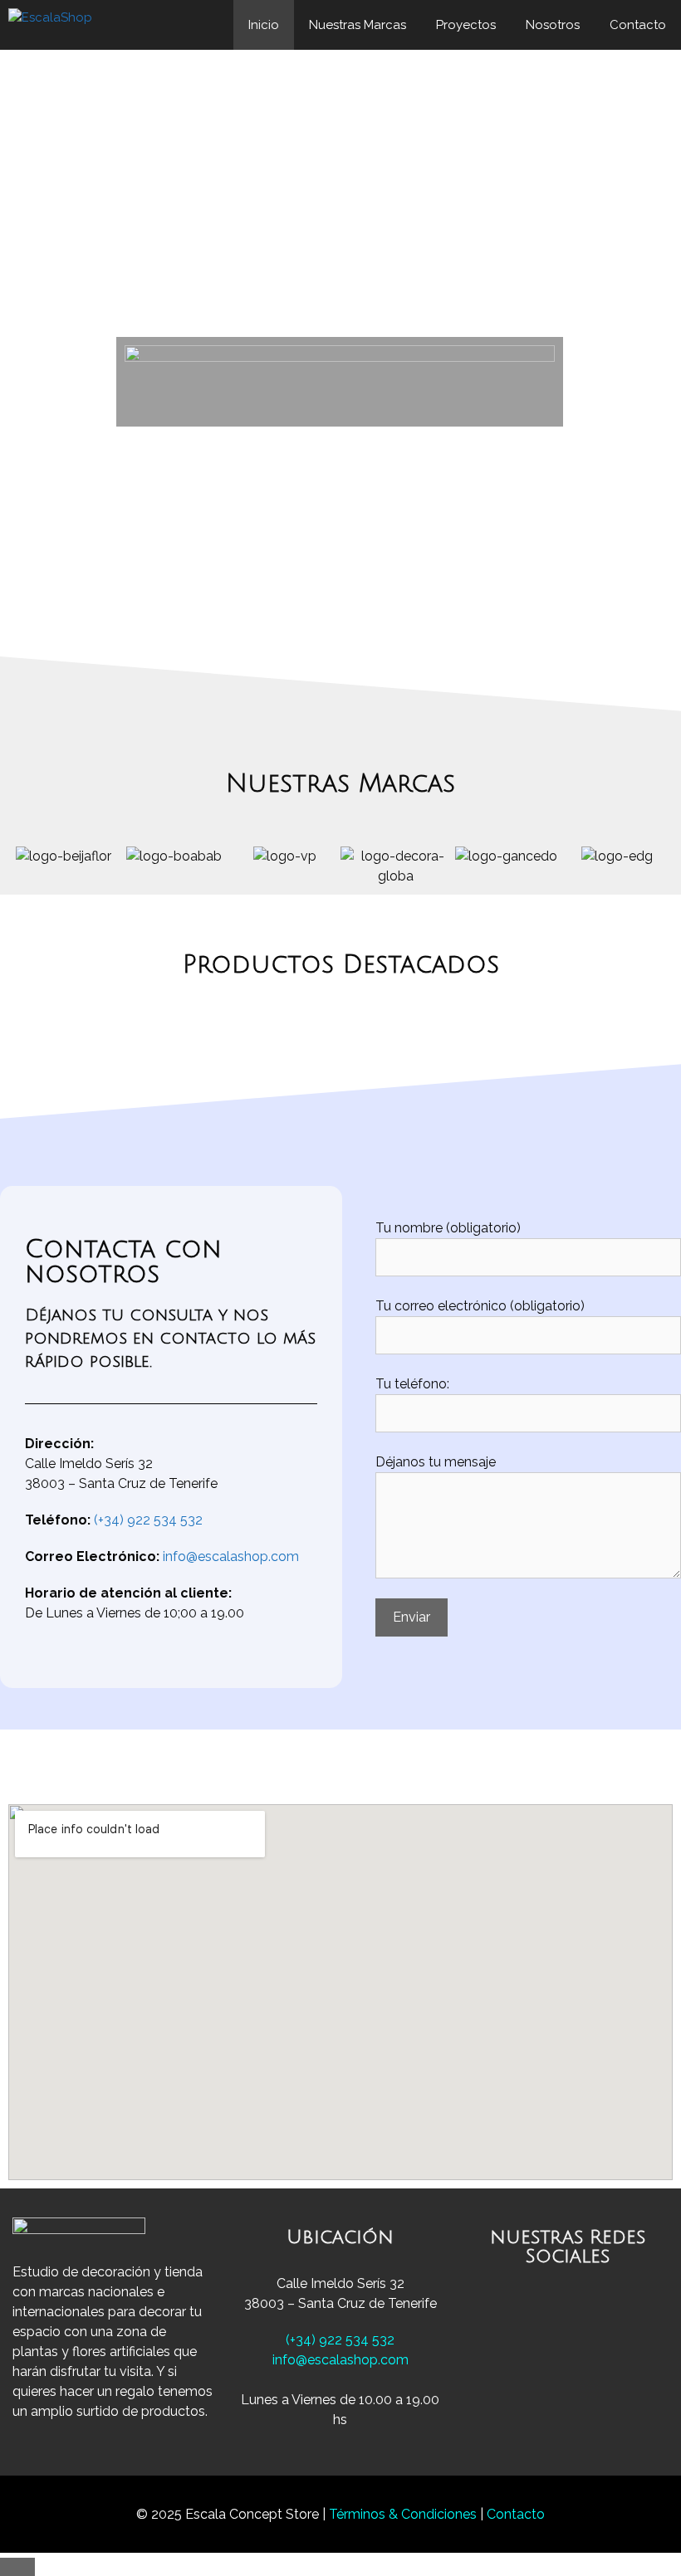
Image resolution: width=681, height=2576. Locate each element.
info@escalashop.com (231, 1556)
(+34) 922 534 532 (148, 1520)
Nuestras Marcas (358, 25)
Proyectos (466, 25)
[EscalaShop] (54, 25)
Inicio (264, 25)
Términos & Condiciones (404, 2514)
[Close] (17, 2567)
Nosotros (553, 25)
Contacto (638, 25)
